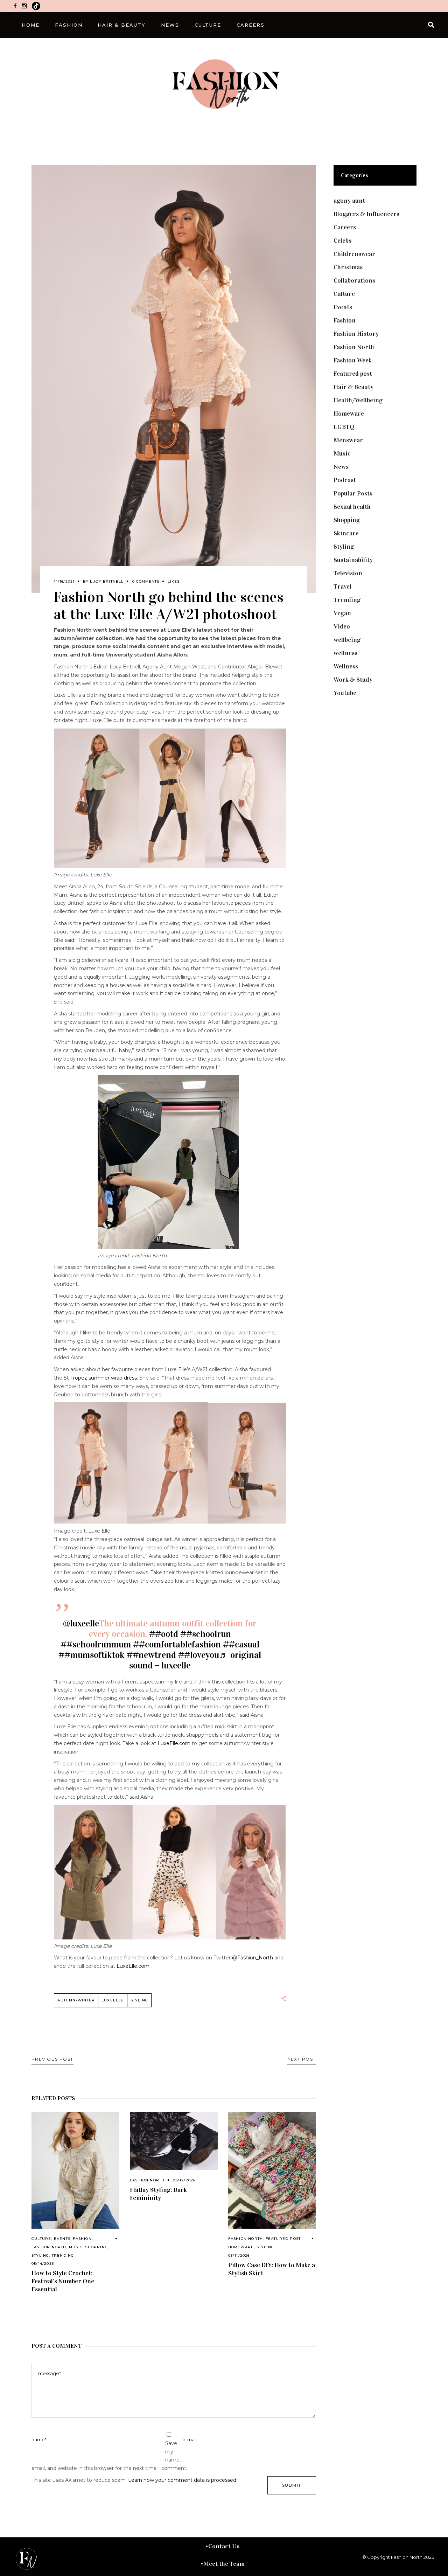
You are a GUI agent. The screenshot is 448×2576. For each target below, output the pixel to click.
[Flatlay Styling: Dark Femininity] (174, 2141)
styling (139, 2000)
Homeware (241, 2247)
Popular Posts (353, 493)
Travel (342, 586)
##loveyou (199, 1655)
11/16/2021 (64, 581)
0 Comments (146, 581)
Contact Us (224, 2546)
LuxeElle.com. (134, 1966)
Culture (41, 2239)
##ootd (164, 1634)
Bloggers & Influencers (366, 214)
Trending (63, 2255)
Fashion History (356, 334)
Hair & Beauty (353, 387)
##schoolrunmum (96, 1644)
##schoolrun (206, 1634)
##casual (241, 1644)
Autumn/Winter (76, 2000)
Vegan (342, 613)
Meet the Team (224, 2564)
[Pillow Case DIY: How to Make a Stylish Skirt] (272, 2170)
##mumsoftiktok (92, 1655)
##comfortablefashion (177, 1644)
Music (76, 2247)
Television (348, 573)
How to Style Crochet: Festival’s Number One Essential (63, 2281)
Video (342, 626)
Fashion (82, 2239)
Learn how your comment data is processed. (183, 2480)
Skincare (346, 533)
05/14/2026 (43, 2263)
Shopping (96, 2247)
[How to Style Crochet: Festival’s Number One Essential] (75, 2170)
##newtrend (151, 1655)
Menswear (348, 440)
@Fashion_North (253, 1958)
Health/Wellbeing (358, 400)
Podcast (345, 480)
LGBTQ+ (346, 427)
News (341, 467)
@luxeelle (81, 1623)
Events (62, 2239)
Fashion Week (353, 360)
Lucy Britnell (107, 581)
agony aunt (349, 201)
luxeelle (113, 2000)
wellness (345, 653)
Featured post (283, 2239)
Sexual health (352, 507)
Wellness (346, 666)
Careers (345, 227)
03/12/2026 (184, 2180)
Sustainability (353, 560)
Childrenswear (354, 254)
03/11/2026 (239, 2255)
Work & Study (353, 680)
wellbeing (347, 640)
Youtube (345, 693)
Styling (40, 2255)
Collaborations (354, 280)
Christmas (348, 267)
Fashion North (49, 2247)
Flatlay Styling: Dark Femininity (158, 2194)
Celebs (342, 241)
